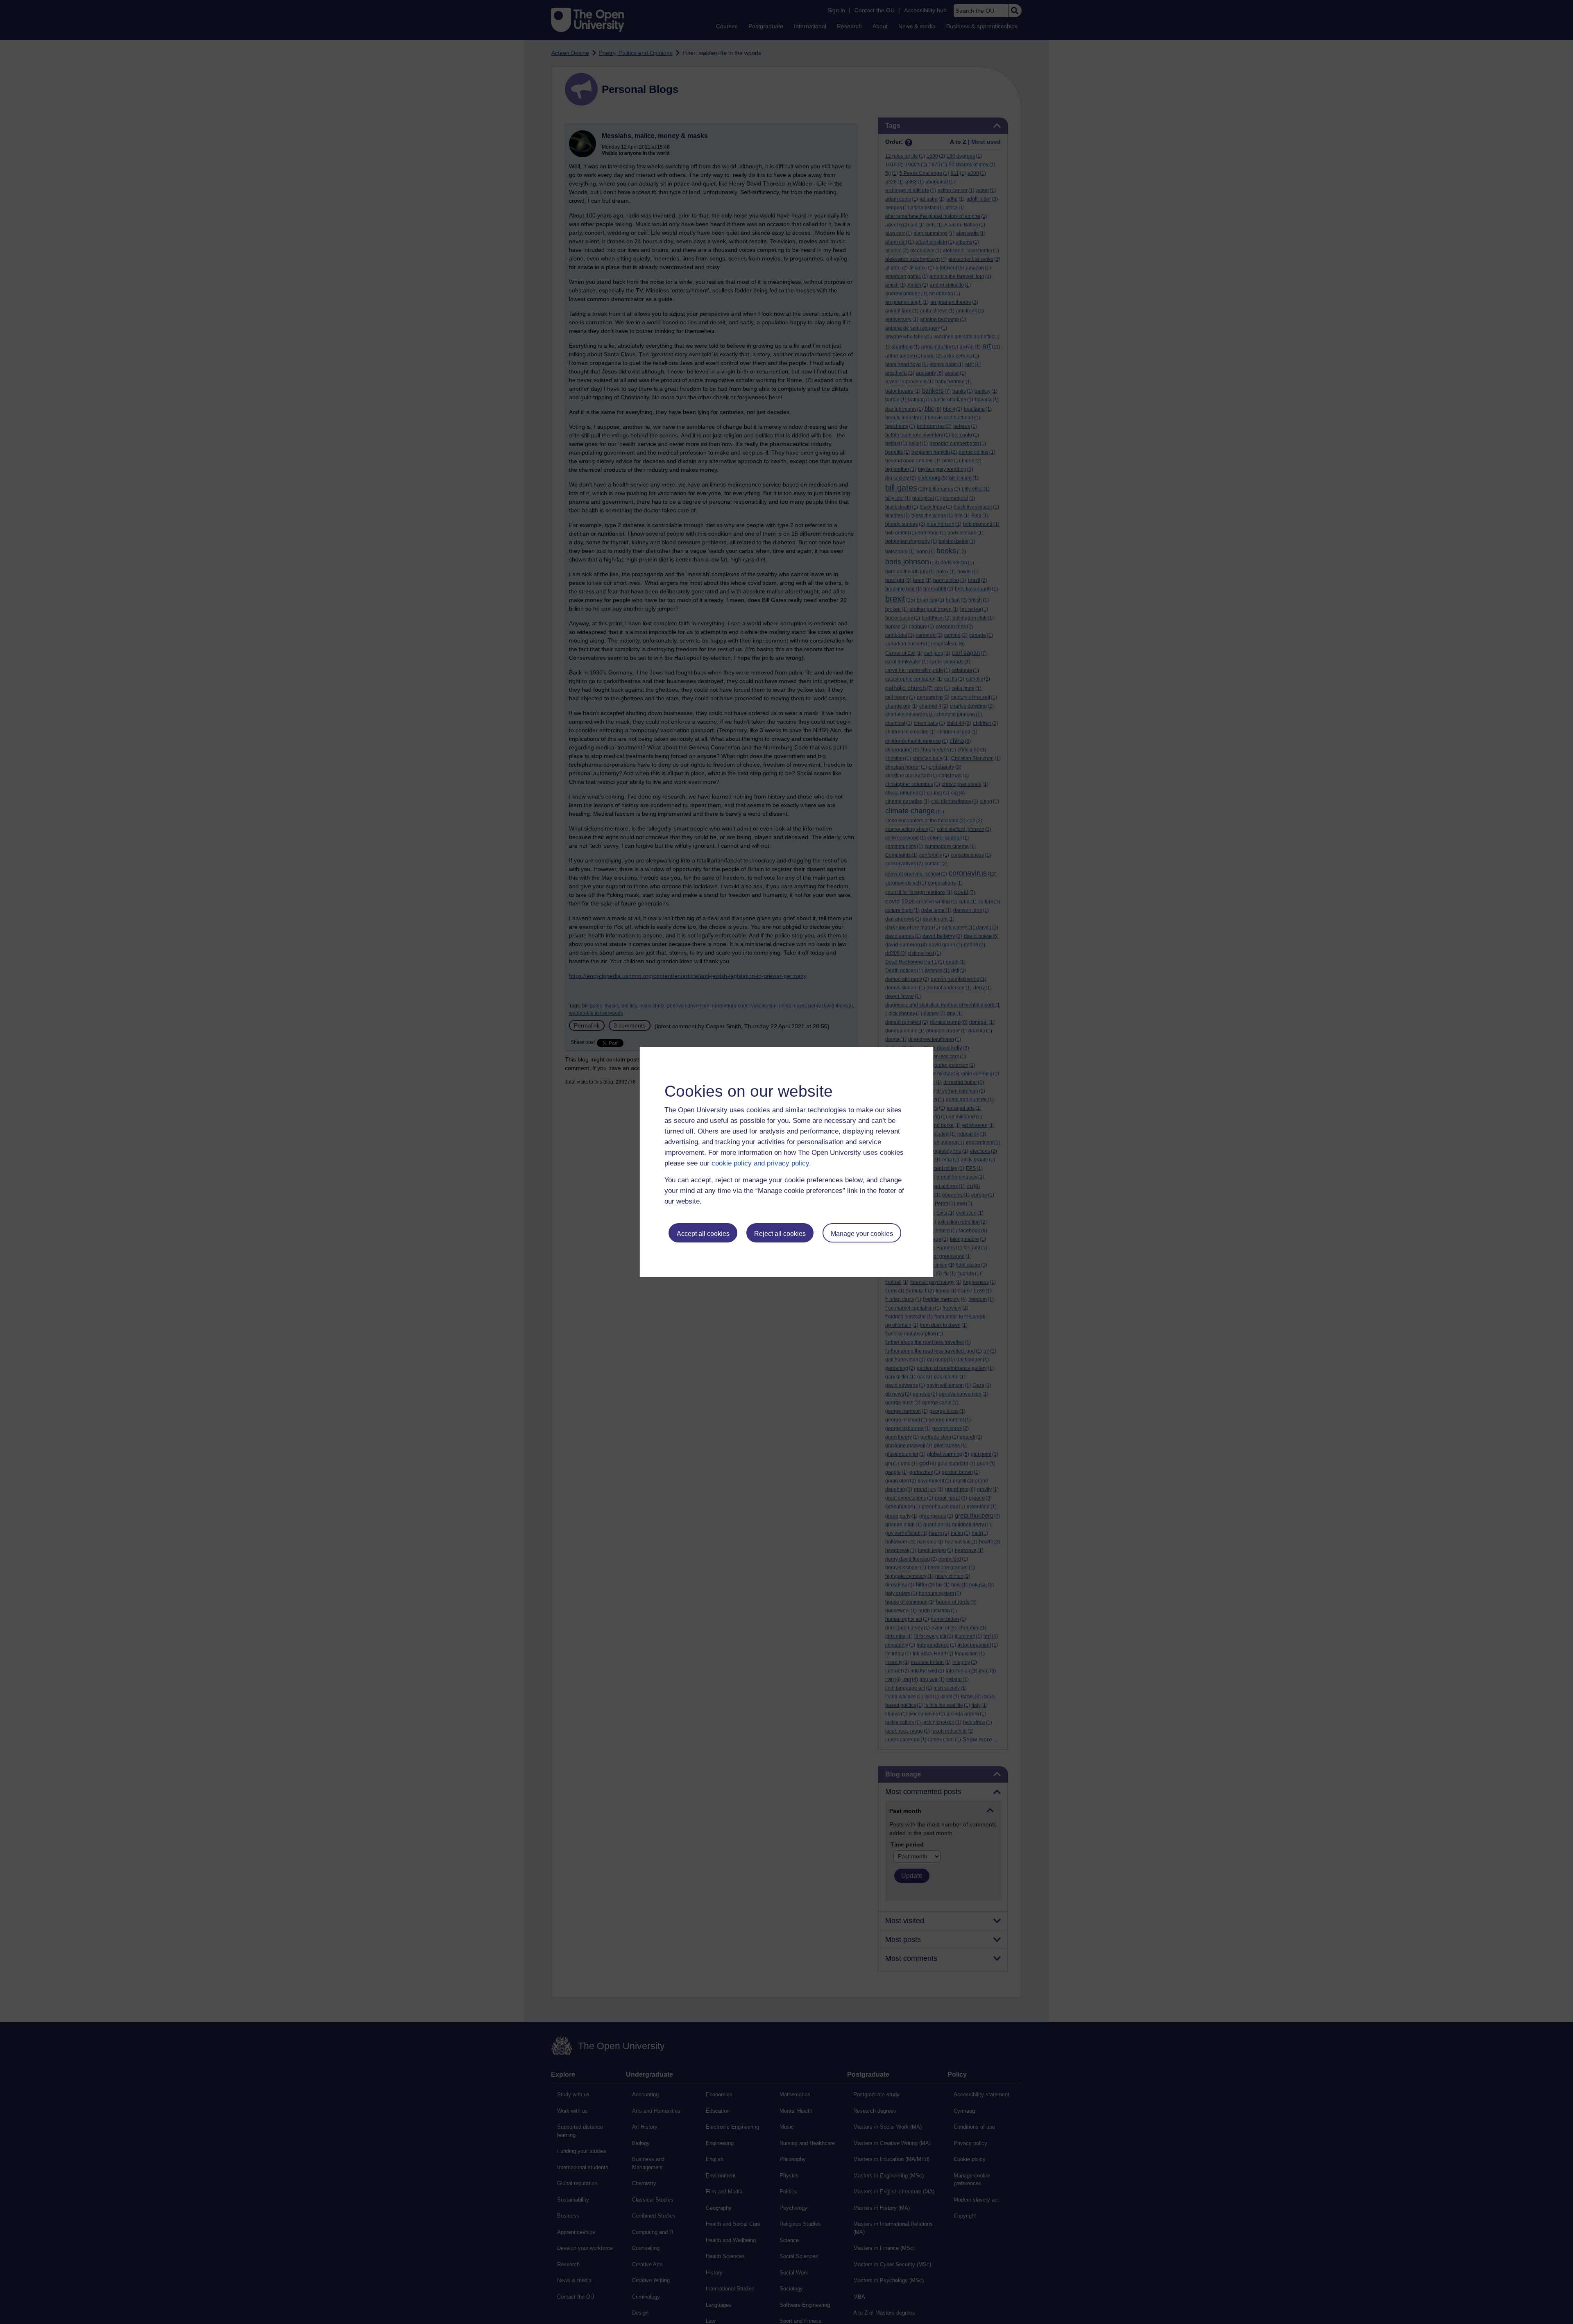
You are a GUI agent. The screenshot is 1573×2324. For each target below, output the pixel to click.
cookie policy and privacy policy (760, 1163)
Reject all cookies (780, 1234)
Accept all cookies (703, 1234)
